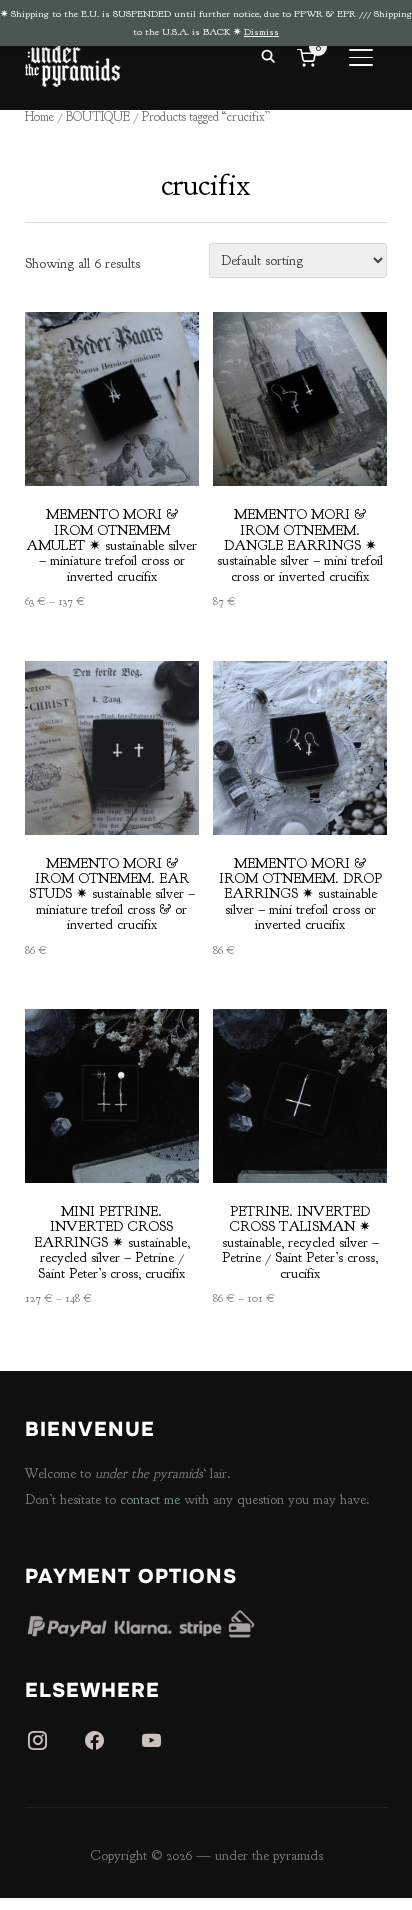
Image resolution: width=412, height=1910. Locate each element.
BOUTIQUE (98, 117)
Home (39, 117)
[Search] (268, 55)
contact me (150, 1499)
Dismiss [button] (261, 31)
